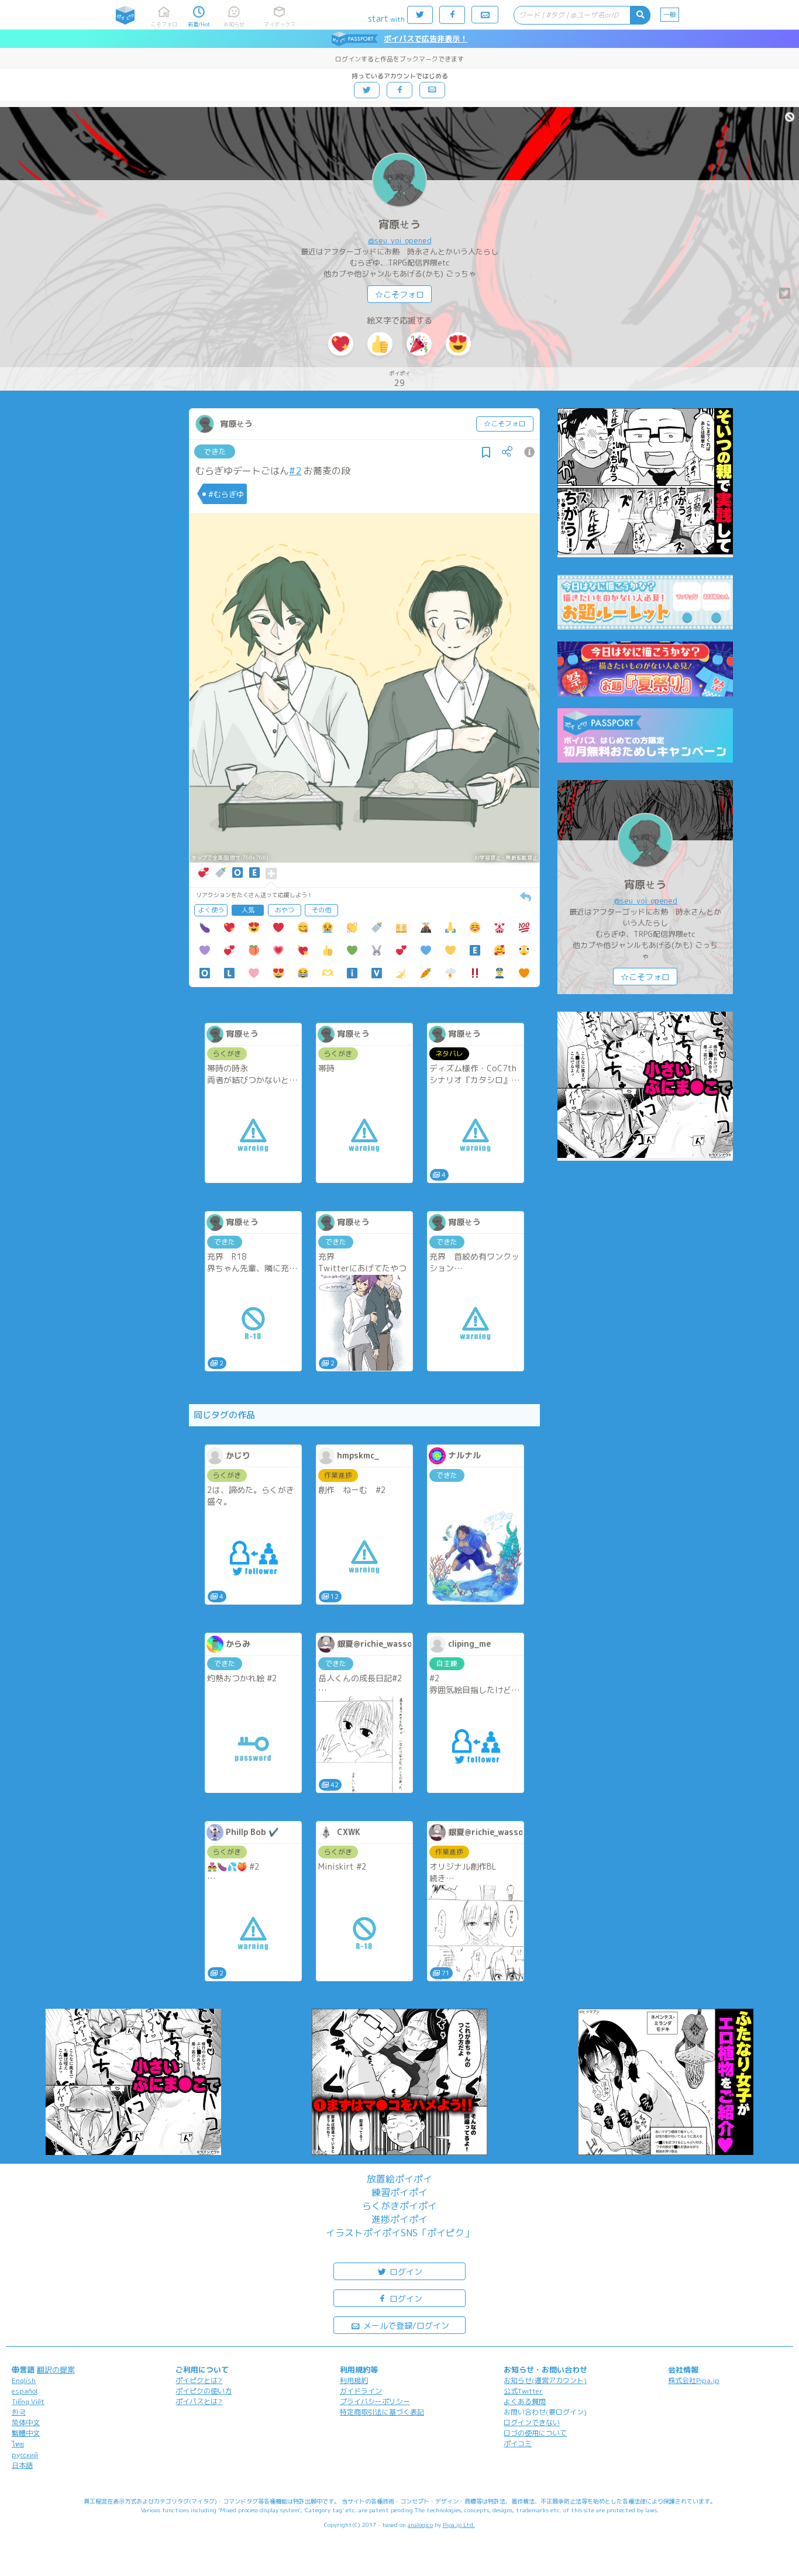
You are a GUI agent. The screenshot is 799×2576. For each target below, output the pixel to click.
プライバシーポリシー (375, 2401)
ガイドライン (361, 2391)
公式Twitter (523, 2391)
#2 (295, 471)
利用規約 (354, 2380)
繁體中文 (26, 2433)
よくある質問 (525, 2401)
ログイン (405, 2272)
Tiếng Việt (28, 2401)
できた (215, 451)
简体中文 (26, 2422)
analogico (420, 2525)
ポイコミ (518, 2444)
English (24, 2380)
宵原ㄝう (399, 224)
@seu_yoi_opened (400, 240)
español (25, 2391)
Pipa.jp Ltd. (459, 2525)
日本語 (22, 2465)
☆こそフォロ (399, 294)
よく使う (211, 910)
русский (25, 2455)
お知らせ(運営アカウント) (545, 2380)
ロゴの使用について (535, 2433)
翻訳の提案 (56, 2370)
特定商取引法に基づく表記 (382, 2412)
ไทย (18, 2444)
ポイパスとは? (199, 2401)
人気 (248, 910)
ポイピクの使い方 (204, 2391)
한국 (19, 2412)
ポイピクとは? (199, 2380)
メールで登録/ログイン (405, 2325)
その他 (321, 910)
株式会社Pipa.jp (694, 2380)
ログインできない (532, 2422)
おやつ (285, 910)
